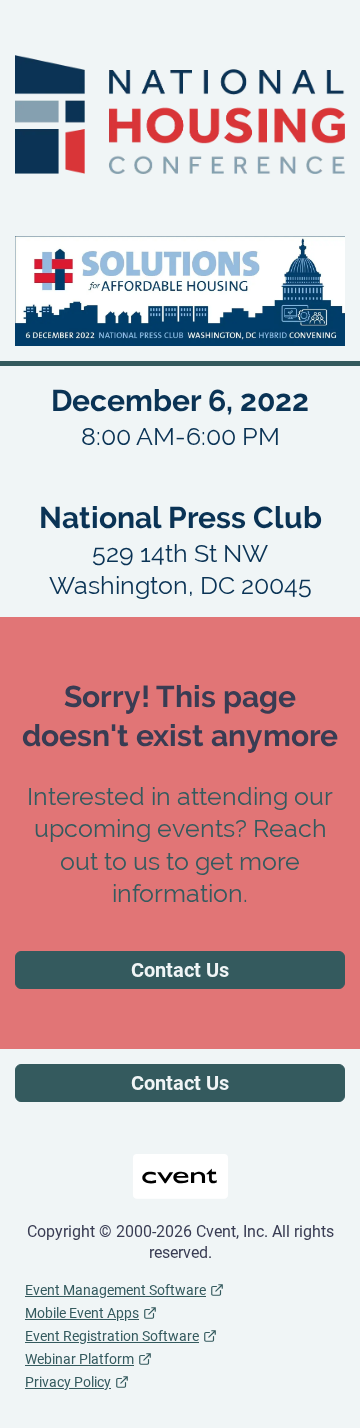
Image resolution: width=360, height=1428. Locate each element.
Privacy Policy (68, 1382)
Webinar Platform (79, 1359)
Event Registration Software (112, 1336)
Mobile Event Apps (82, 1313)
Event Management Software (115, 1290)
